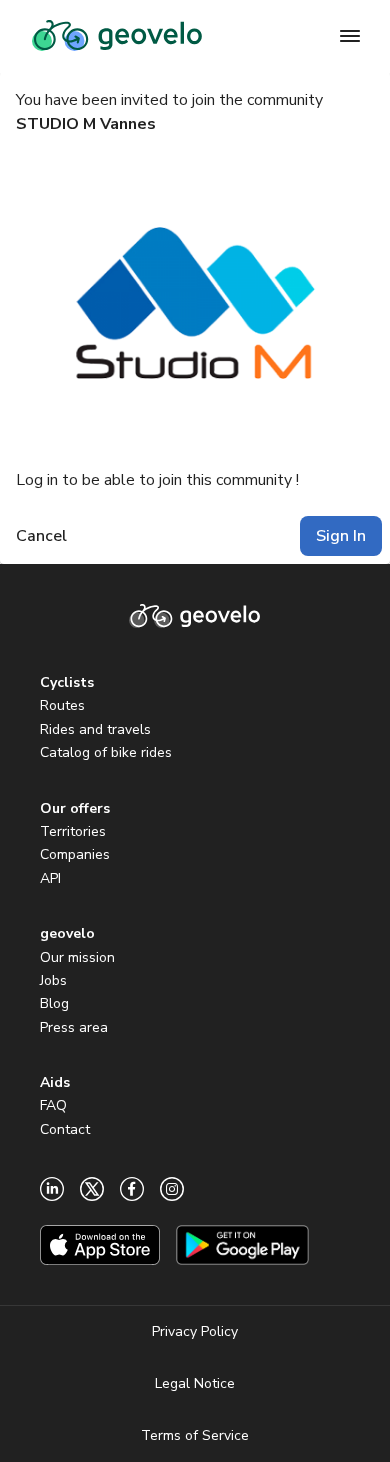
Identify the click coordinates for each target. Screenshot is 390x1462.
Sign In (341, 536)
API (50, 878)
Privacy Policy (195, 1331)
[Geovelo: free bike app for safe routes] (117, 36)
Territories (73, 831)
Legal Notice (195, 1383)
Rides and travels (95, 729)
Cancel (41, 536)
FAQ (53, 1105)
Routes (62, 705)
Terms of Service (195, 1435)
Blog (54, 1003)
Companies (75, 854)
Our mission (77, 957)
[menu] (350, 36)
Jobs (53, 980)
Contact (65, 1129)
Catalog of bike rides (106, 752)
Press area (74, 1027)
